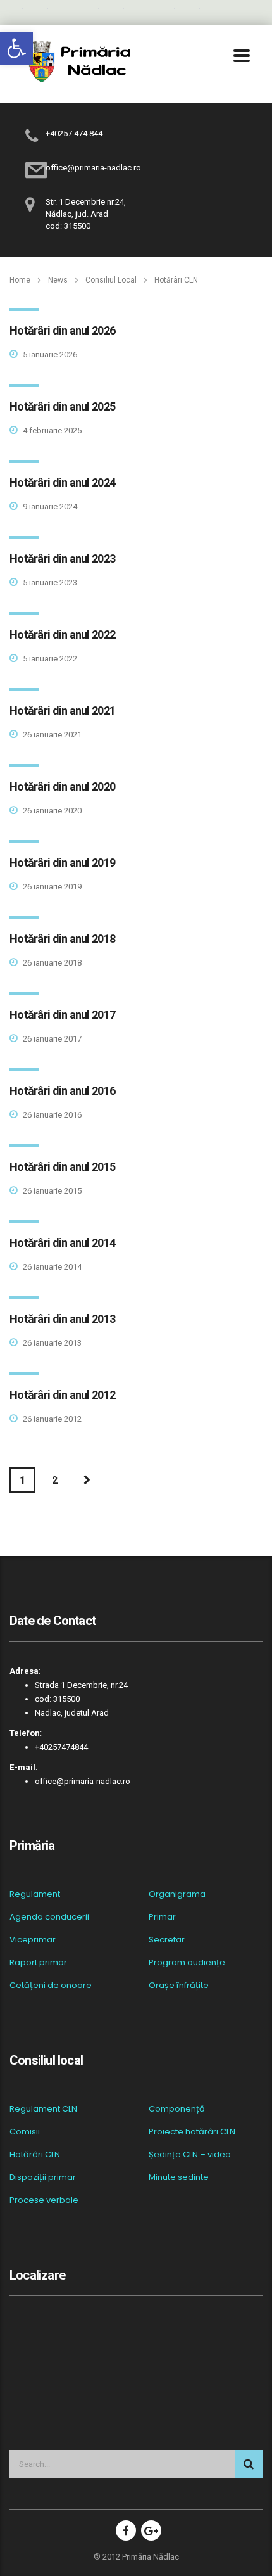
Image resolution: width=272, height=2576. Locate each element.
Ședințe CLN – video (190, 2155)
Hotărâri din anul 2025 (62, 406)
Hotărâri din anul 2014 (62, 1243)
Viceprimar (33, 1940)
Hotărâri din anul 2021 (62, 711)
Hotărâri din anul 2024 (62, 482)
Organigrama (177, 1894)
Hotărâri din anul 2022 (62, 634)
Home (20, 280)
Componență (177, 2109)
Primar (162, 1917)
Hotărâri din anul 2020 (62, 787)
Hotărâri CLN (35, 2155)
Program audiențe (187, 1963)
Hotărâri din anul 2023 (62, 558)
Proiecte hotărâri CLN (192, 2132)
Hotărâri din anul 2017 (62, 1015)
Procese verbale (44, 2200)
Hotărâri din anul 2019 (62, 863)
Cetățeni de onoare (51, 1986)
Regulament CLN (43, 2109)
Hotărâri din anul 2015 (62, 1167)
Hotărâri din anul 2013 (62, 1319)
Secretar (167, 1940)
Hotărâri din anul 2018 (62, 939)
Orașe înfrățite (179, 1986)
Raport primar (38, 1963)
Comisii (25, 2132)
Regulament (35, 1894)
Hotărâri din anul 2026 (62, 330)
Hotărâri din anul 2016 (62, 1091)
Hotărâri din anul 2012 (62, 1395)
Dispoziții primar (43, 2177)
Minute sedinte (179, 2177)
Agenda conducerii (49, 1917)
